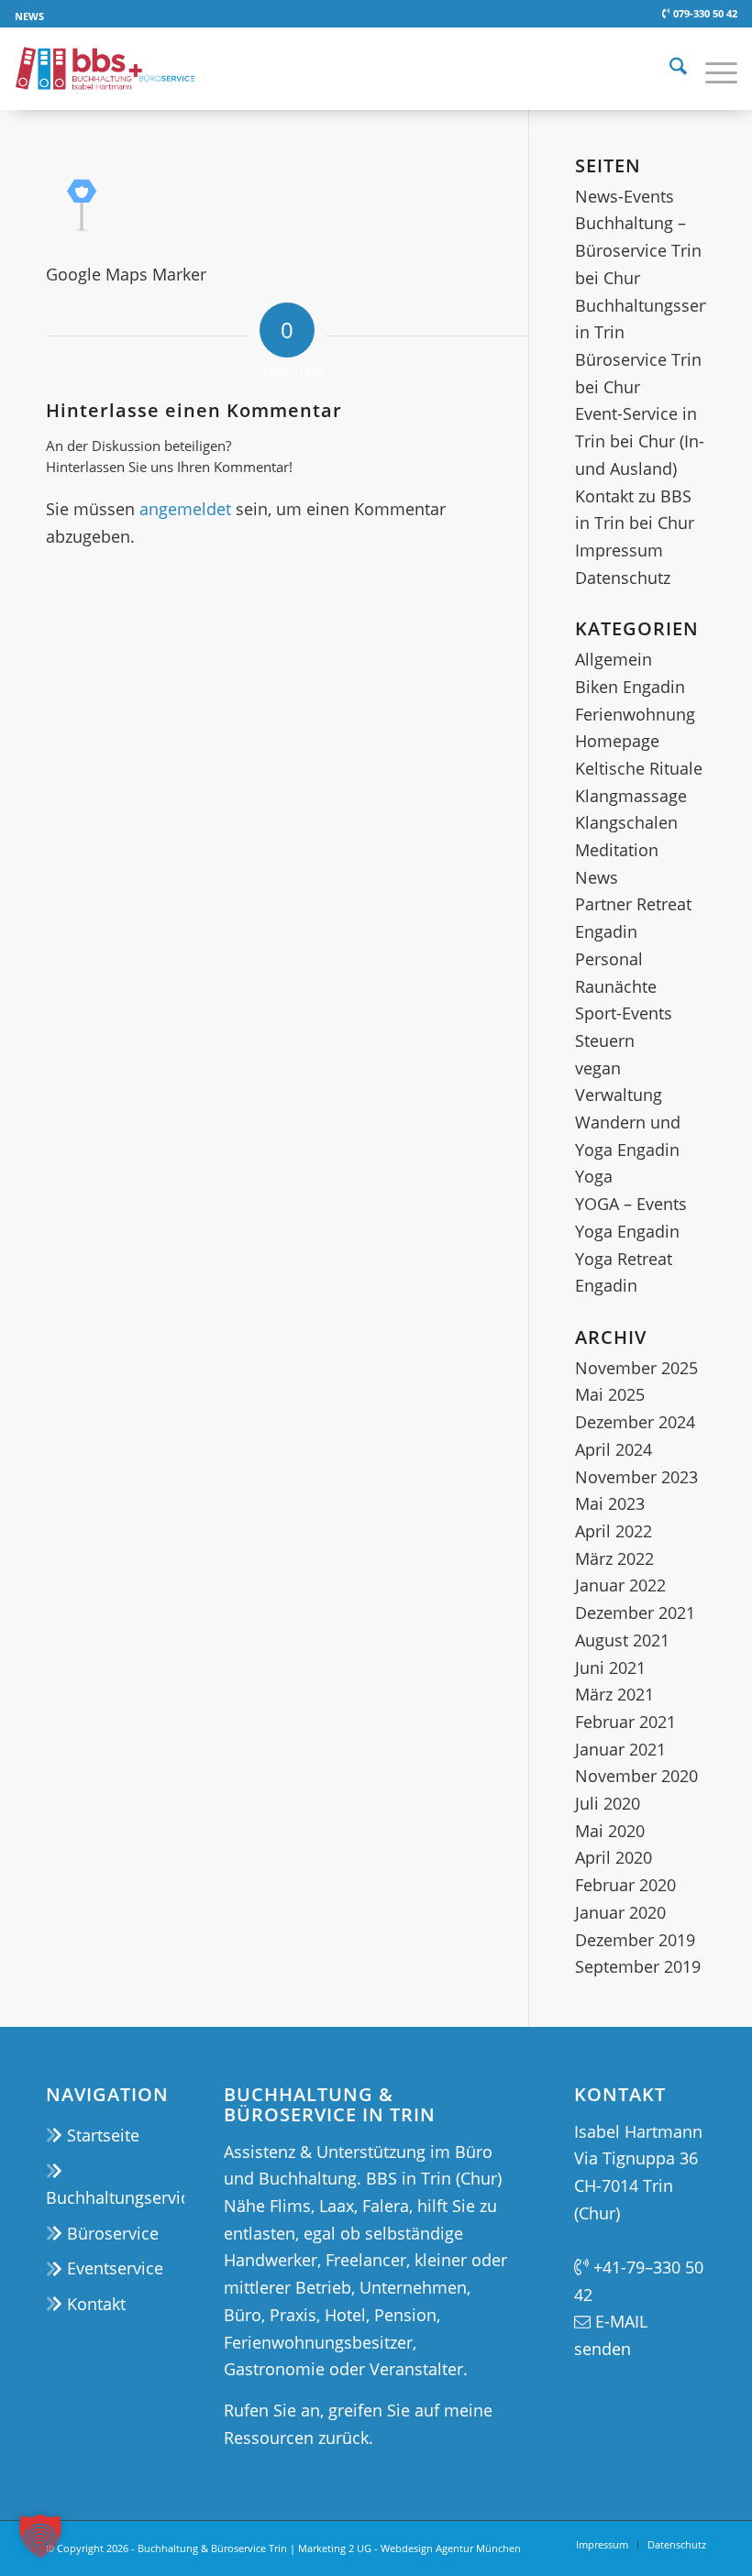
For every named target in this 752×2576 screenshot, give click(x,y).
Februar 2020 (625, 1885)
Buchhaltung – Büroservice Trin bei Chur (638, 250)
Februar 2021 (625, 1722)
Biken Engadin (630, 687)
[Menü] (712, 69)
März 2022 (614, 1558)
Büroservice (111, 2233)
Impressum (619, 550)
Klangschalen (626, 822)
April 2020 (614, 1857)
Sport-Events (624, 1013)
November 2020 (636, 1776)
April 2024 (614, 1449)
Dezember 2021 (635, 1613)
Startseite (101, 2135)
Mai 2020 (610, 1831)
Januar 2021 (620, 1749)
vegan (598, 1068)
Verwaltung (619, 1095)
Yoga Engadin (627, 1231)
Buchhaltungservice (115, 2197)
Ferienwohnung (635, 714)
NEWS (29, 16)
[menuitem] (29, 17)
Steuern (605, 1040)
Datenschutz (623, 578)
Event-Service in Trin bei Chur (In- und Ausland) (640, 440)
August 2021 (622, 1640)
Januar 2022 (620, 1585)
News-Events (625, 196)
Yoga (594, 1176)
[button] (40, 2536)
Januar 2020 (620, 1912)
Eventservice (113, 2268)
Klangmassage (631, 796)
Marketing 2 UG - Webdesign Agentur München (409, 2548)
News (597, 877)
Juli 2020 (608, 1803)
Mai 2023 (610, 1503)
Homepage (617, 741)
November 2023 (636, 1477)
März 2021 (614, 1694)
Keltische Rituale (639, 768)
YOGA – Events (631, 1204)
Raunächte (616, 986)
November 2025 (636, 1368)
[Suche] (669, 69)
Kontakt (94, 2304)
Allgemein (614, 659)
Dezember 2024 (635, 1422)
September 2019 (638, 1966)
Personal (609, 959)
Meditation (617, 850)
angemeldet (185, 509)
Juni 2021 (610, 1668)
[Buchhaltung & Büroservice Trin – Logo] (105, 69)
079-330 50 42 (703, 13)
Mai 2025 (610, 1394)
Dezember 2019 (635, 1940)
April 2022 (614, 1531)
